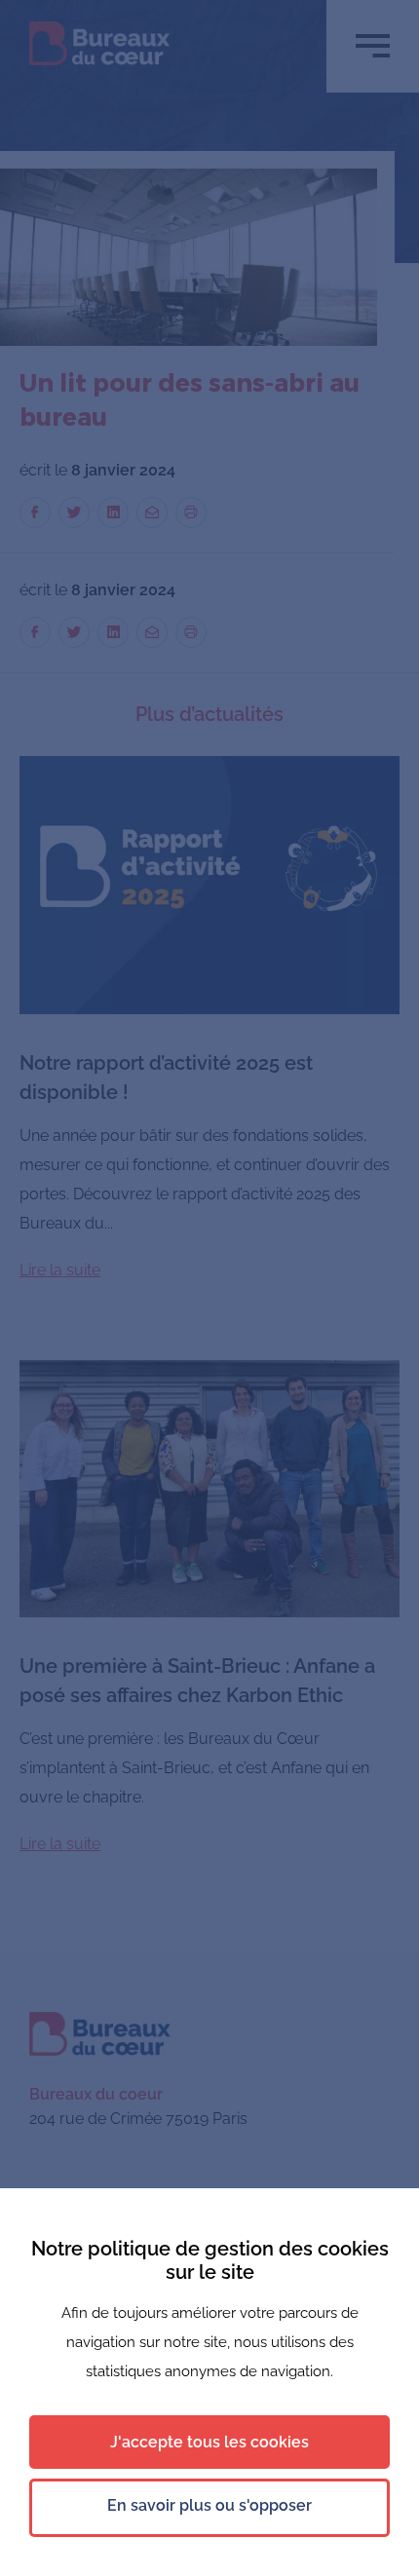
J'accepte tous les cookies (209, 2442)
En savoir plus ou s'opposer (209, 2505)
